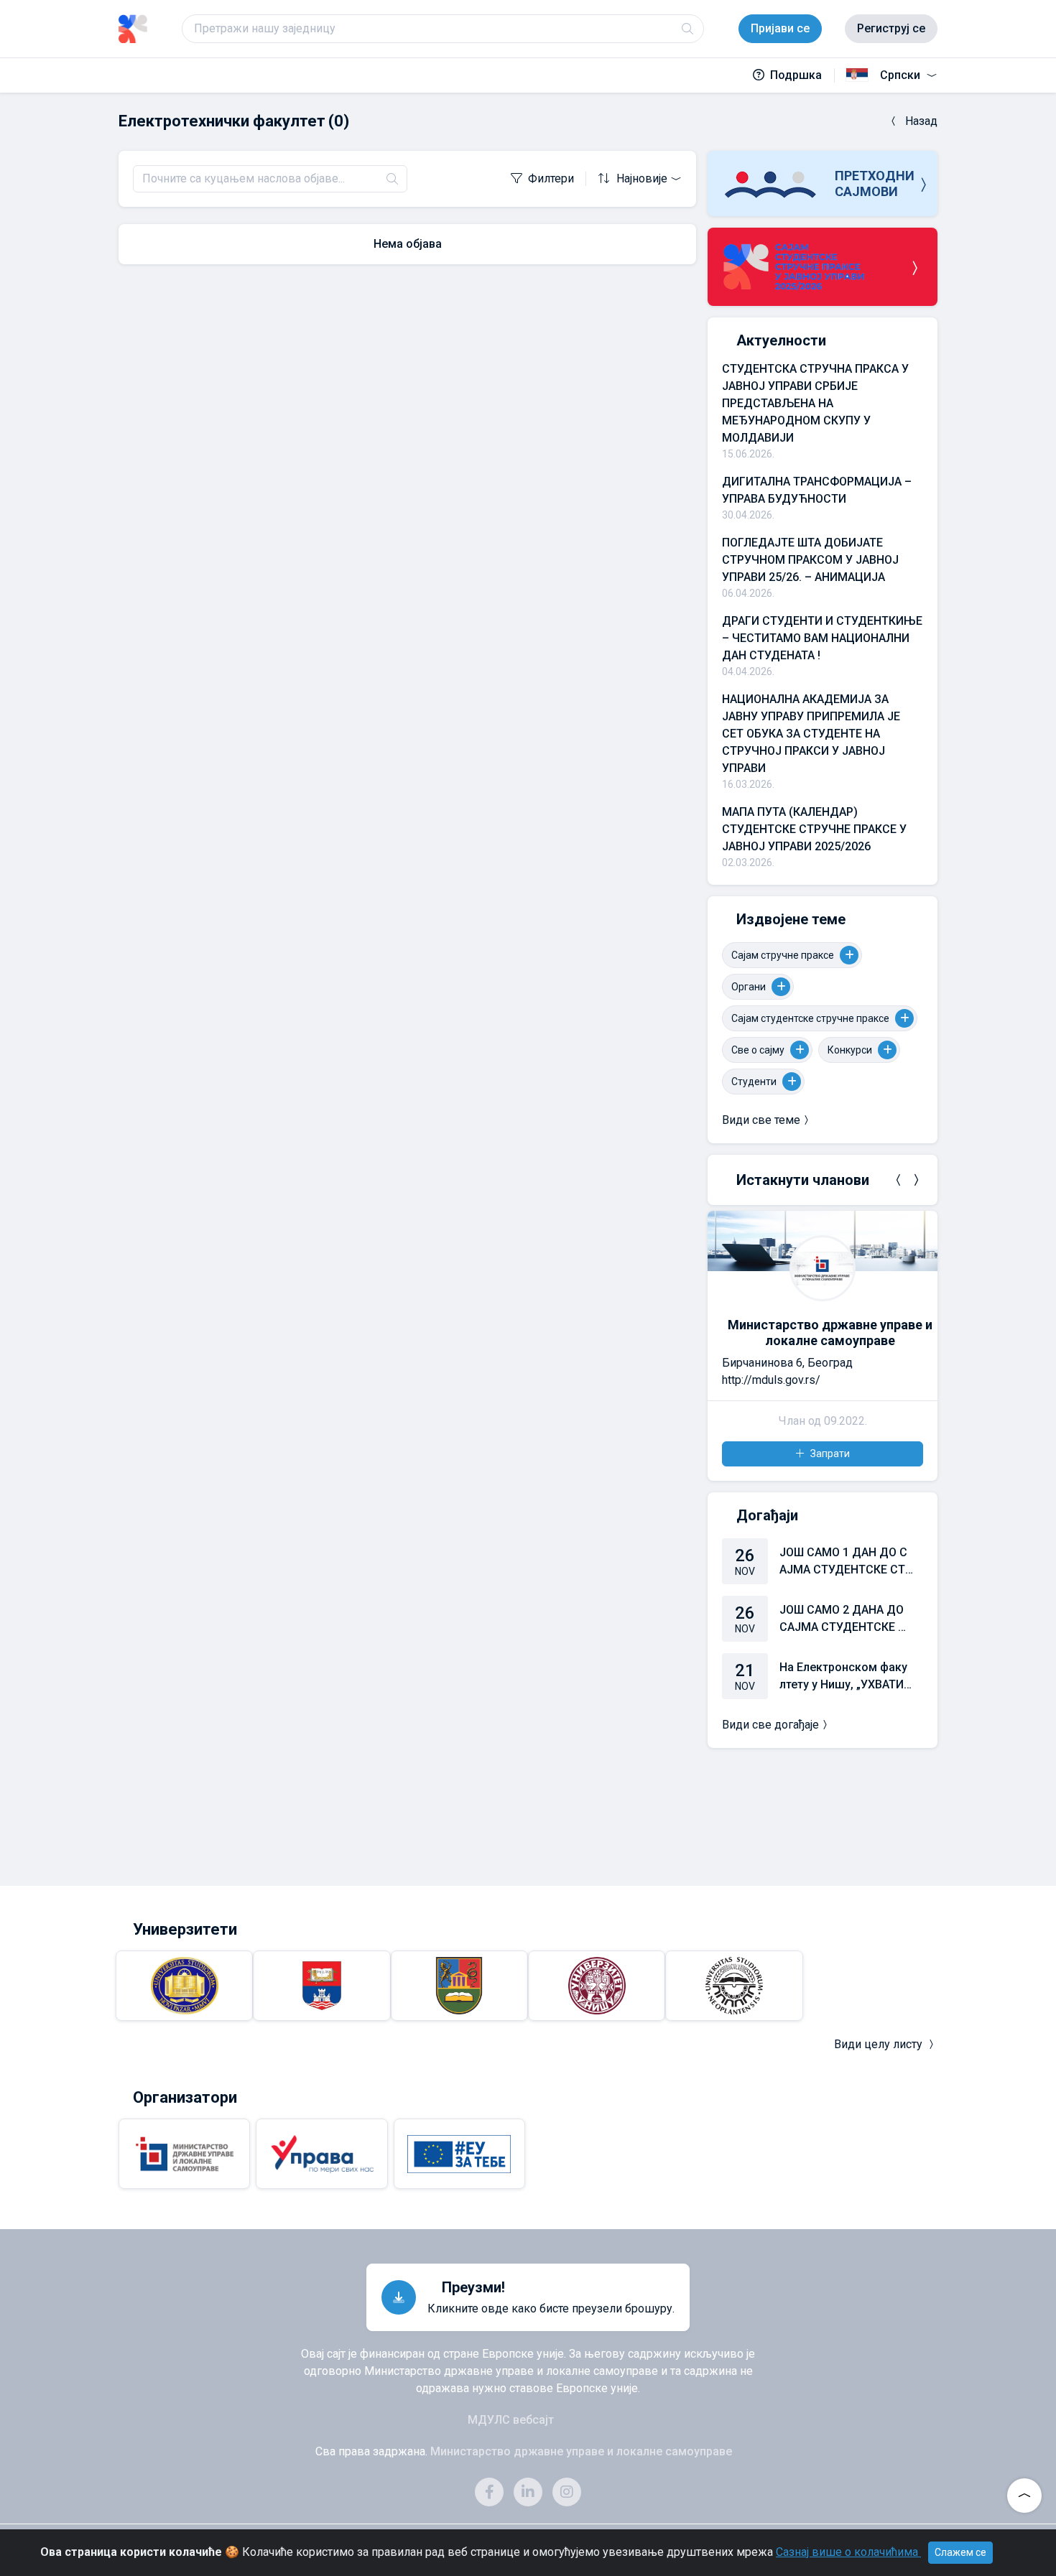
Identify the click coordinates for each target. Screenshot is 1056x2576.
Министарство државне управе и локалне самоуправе (830, 1333)
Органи (749, 987)
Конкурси (850, 1050)
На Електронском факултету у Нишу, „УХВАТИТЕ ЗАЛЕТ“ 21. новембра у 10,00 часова (845, 1677)
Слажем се (960, 2552)
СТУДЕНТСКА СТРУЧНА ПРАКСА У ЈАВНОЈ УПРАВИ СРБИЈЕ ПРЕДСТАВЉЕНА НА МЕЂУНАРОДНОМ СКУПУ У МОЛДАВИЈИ (815, 403)
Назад (921, 121)
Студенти (754, 1082)
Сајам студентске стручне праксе (810, 1018)
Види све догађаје (770, 1725)
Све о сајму (758, 1050)
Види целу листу (878, 2044)
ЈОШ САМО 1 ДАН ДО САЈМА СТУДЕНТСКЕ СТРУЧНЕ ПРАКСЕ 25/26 (846, 1562)
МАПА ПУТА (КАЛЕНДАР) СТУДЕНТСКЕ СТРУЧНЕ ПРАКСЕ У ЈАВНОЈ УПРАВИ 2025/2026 (814, 829)
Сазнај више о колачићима (848, 2552)
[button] (899, 1180)
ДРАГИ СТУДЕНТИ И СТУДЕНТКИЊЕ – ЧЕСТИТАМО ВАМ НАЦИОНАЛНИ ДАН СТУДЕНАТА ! (822, 638)
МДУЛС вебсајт (511, 2420)
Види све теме (761, 1120)
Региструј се (891, 28)
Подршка (796, 75)
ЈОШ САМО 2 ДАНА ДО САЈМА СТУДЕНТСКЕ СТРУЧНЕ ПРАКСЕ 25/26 (846, 1619)
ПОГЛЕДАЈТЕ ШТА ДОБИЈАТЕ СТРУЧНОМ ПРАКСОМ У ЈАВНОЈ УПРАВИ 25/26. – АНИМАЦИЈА (810, 560)
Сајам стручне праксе (783, 955)
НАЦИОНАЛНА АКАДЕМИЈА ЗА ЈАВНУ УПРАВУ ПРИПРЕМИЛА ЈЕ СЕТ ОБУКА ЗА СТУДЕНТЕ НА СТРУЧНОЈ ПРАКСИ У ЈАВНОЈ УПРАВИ (811, 734)
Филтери (551, 178)
